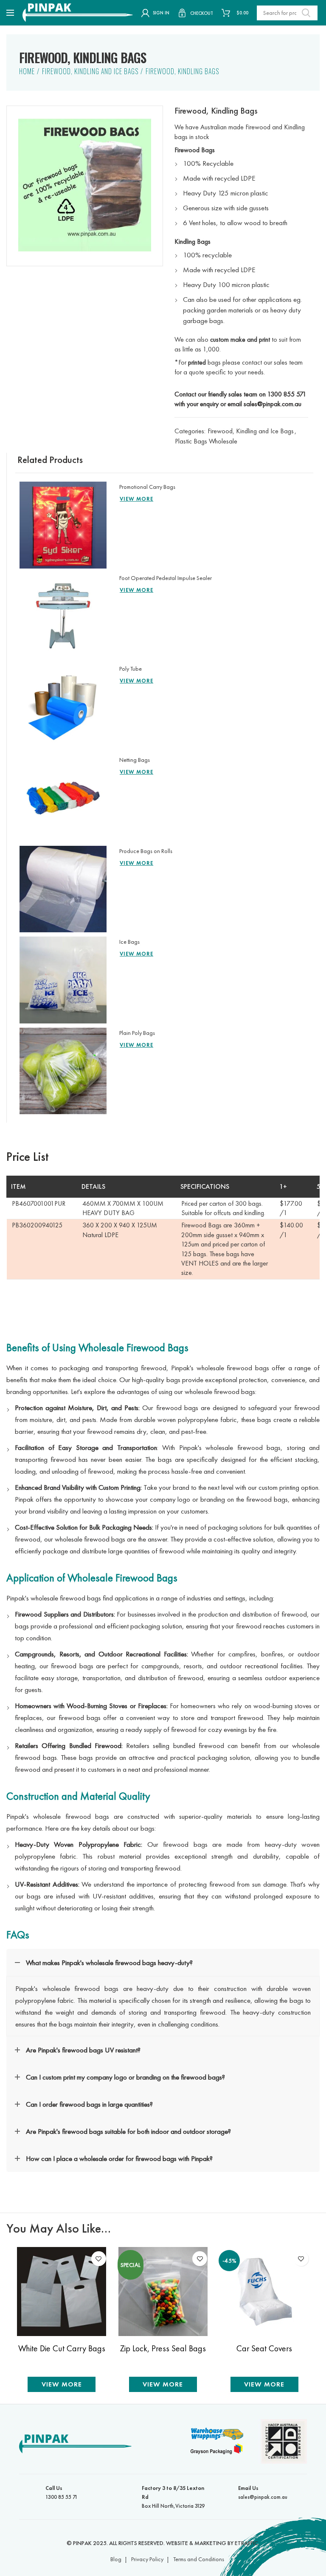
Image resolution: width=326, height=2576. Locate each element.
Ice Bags (129, 942)
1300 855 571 (287, 394)
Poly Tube (131, 669)
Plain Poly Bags (137, 1033)
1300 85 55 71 (62, 2492)
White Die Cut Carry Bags (62, 2349)
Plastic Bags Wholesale (206, 441)
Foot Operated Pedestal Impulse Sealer (166, 578)
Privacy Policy (147, 2559)
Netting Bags (135, 760)
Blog (116, 2559)
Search (306, 13)
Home (27, 71)
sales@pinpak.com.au (273, 404)
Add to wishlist (99, 2259)
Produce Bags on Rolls (146, 851)
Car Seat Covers (264, 2349)
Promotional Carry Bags (147, 487)
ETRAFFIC (246, 2543)
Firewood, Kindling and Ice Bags (90, 71)
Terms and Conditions (199, 2559)
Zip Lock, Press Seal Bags (163, 2349)
